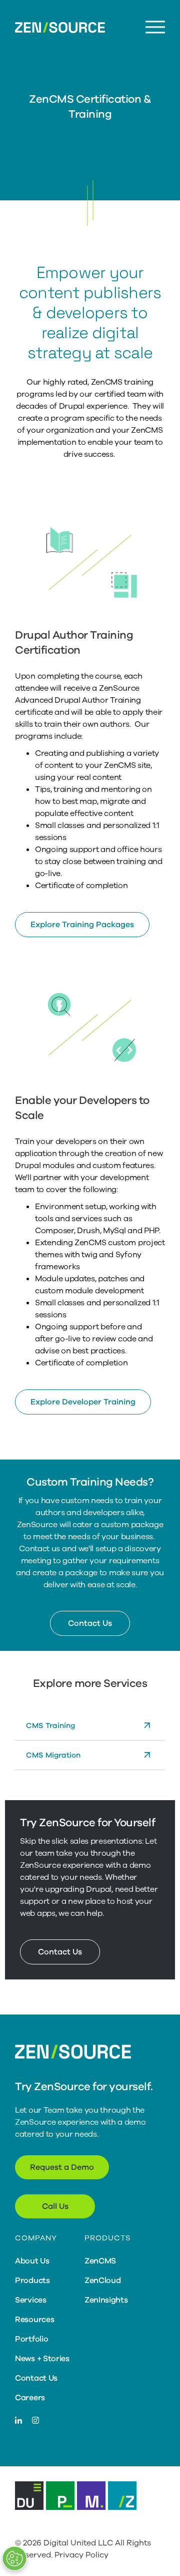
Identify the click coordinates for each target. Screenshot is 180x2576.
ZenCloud (103, 2280)
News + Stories (42, 2359)
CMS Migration (53, 1755)
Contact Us (90, 1623)
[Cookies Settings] (14, 2558)
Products (32, 2280)
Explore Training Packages (82, 925)
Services (31, 2300)
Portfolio (31, 2339)
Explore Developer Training (83, 1402)
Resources (34, 2320)
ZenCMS (100, 2261)
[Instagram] (35, 2421)
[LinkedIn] (18, 2421)
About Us (32, 2261)
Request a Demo (62, 2167)
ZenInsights (106, 2300)
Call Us (55, 2206)
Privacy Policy (81, 2555)
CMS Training (50, 1726)
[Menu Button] (155, 27)
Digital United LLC (78, 2543)
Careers (30, 2398)
